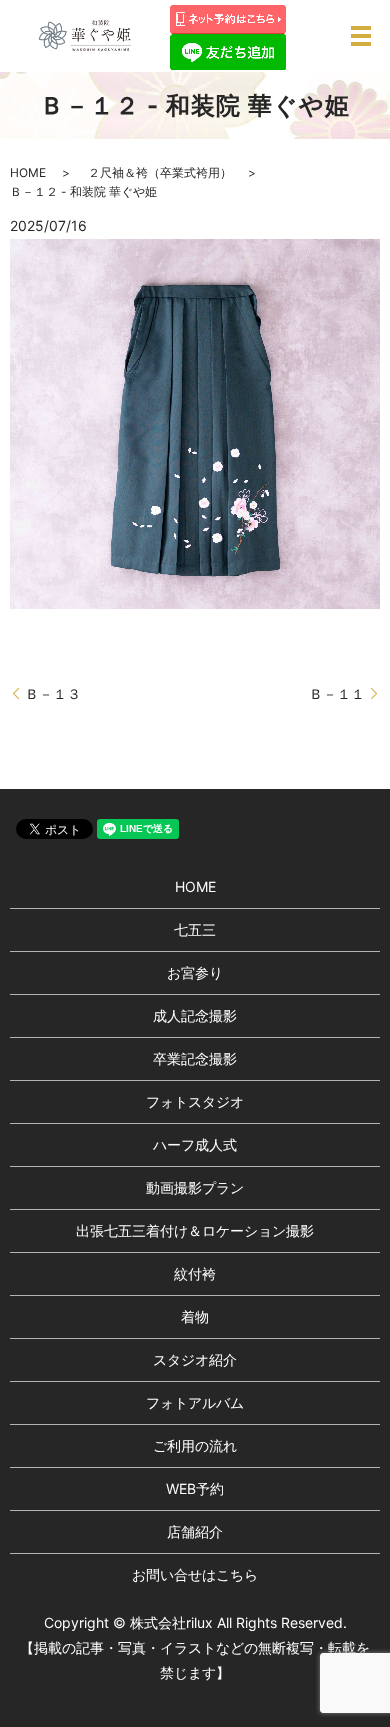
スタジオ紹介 (195, 1359)
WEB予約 (195, 1488)
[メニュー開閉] (361, 36)
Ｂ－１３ (53, 693)
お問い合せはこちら (195, 1574)
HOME (28, 172)
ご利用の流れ (195, 1445)
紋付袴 (195, 1273)
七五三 (195, 929)
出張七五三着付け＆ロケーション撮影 (195, 1230)
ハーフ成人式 (195, 1144)
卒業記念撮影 (195, 1058)
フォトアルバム (195, 1402)
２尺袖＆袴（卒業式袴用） (160, 172)
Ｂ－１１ (337, 693)
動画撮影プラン (195, 1187)
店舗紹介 (195, 1531)
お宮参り (195, 972)
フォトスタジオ (195, 1101)
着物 (195, 1316)
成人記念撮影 (195, 1015)
